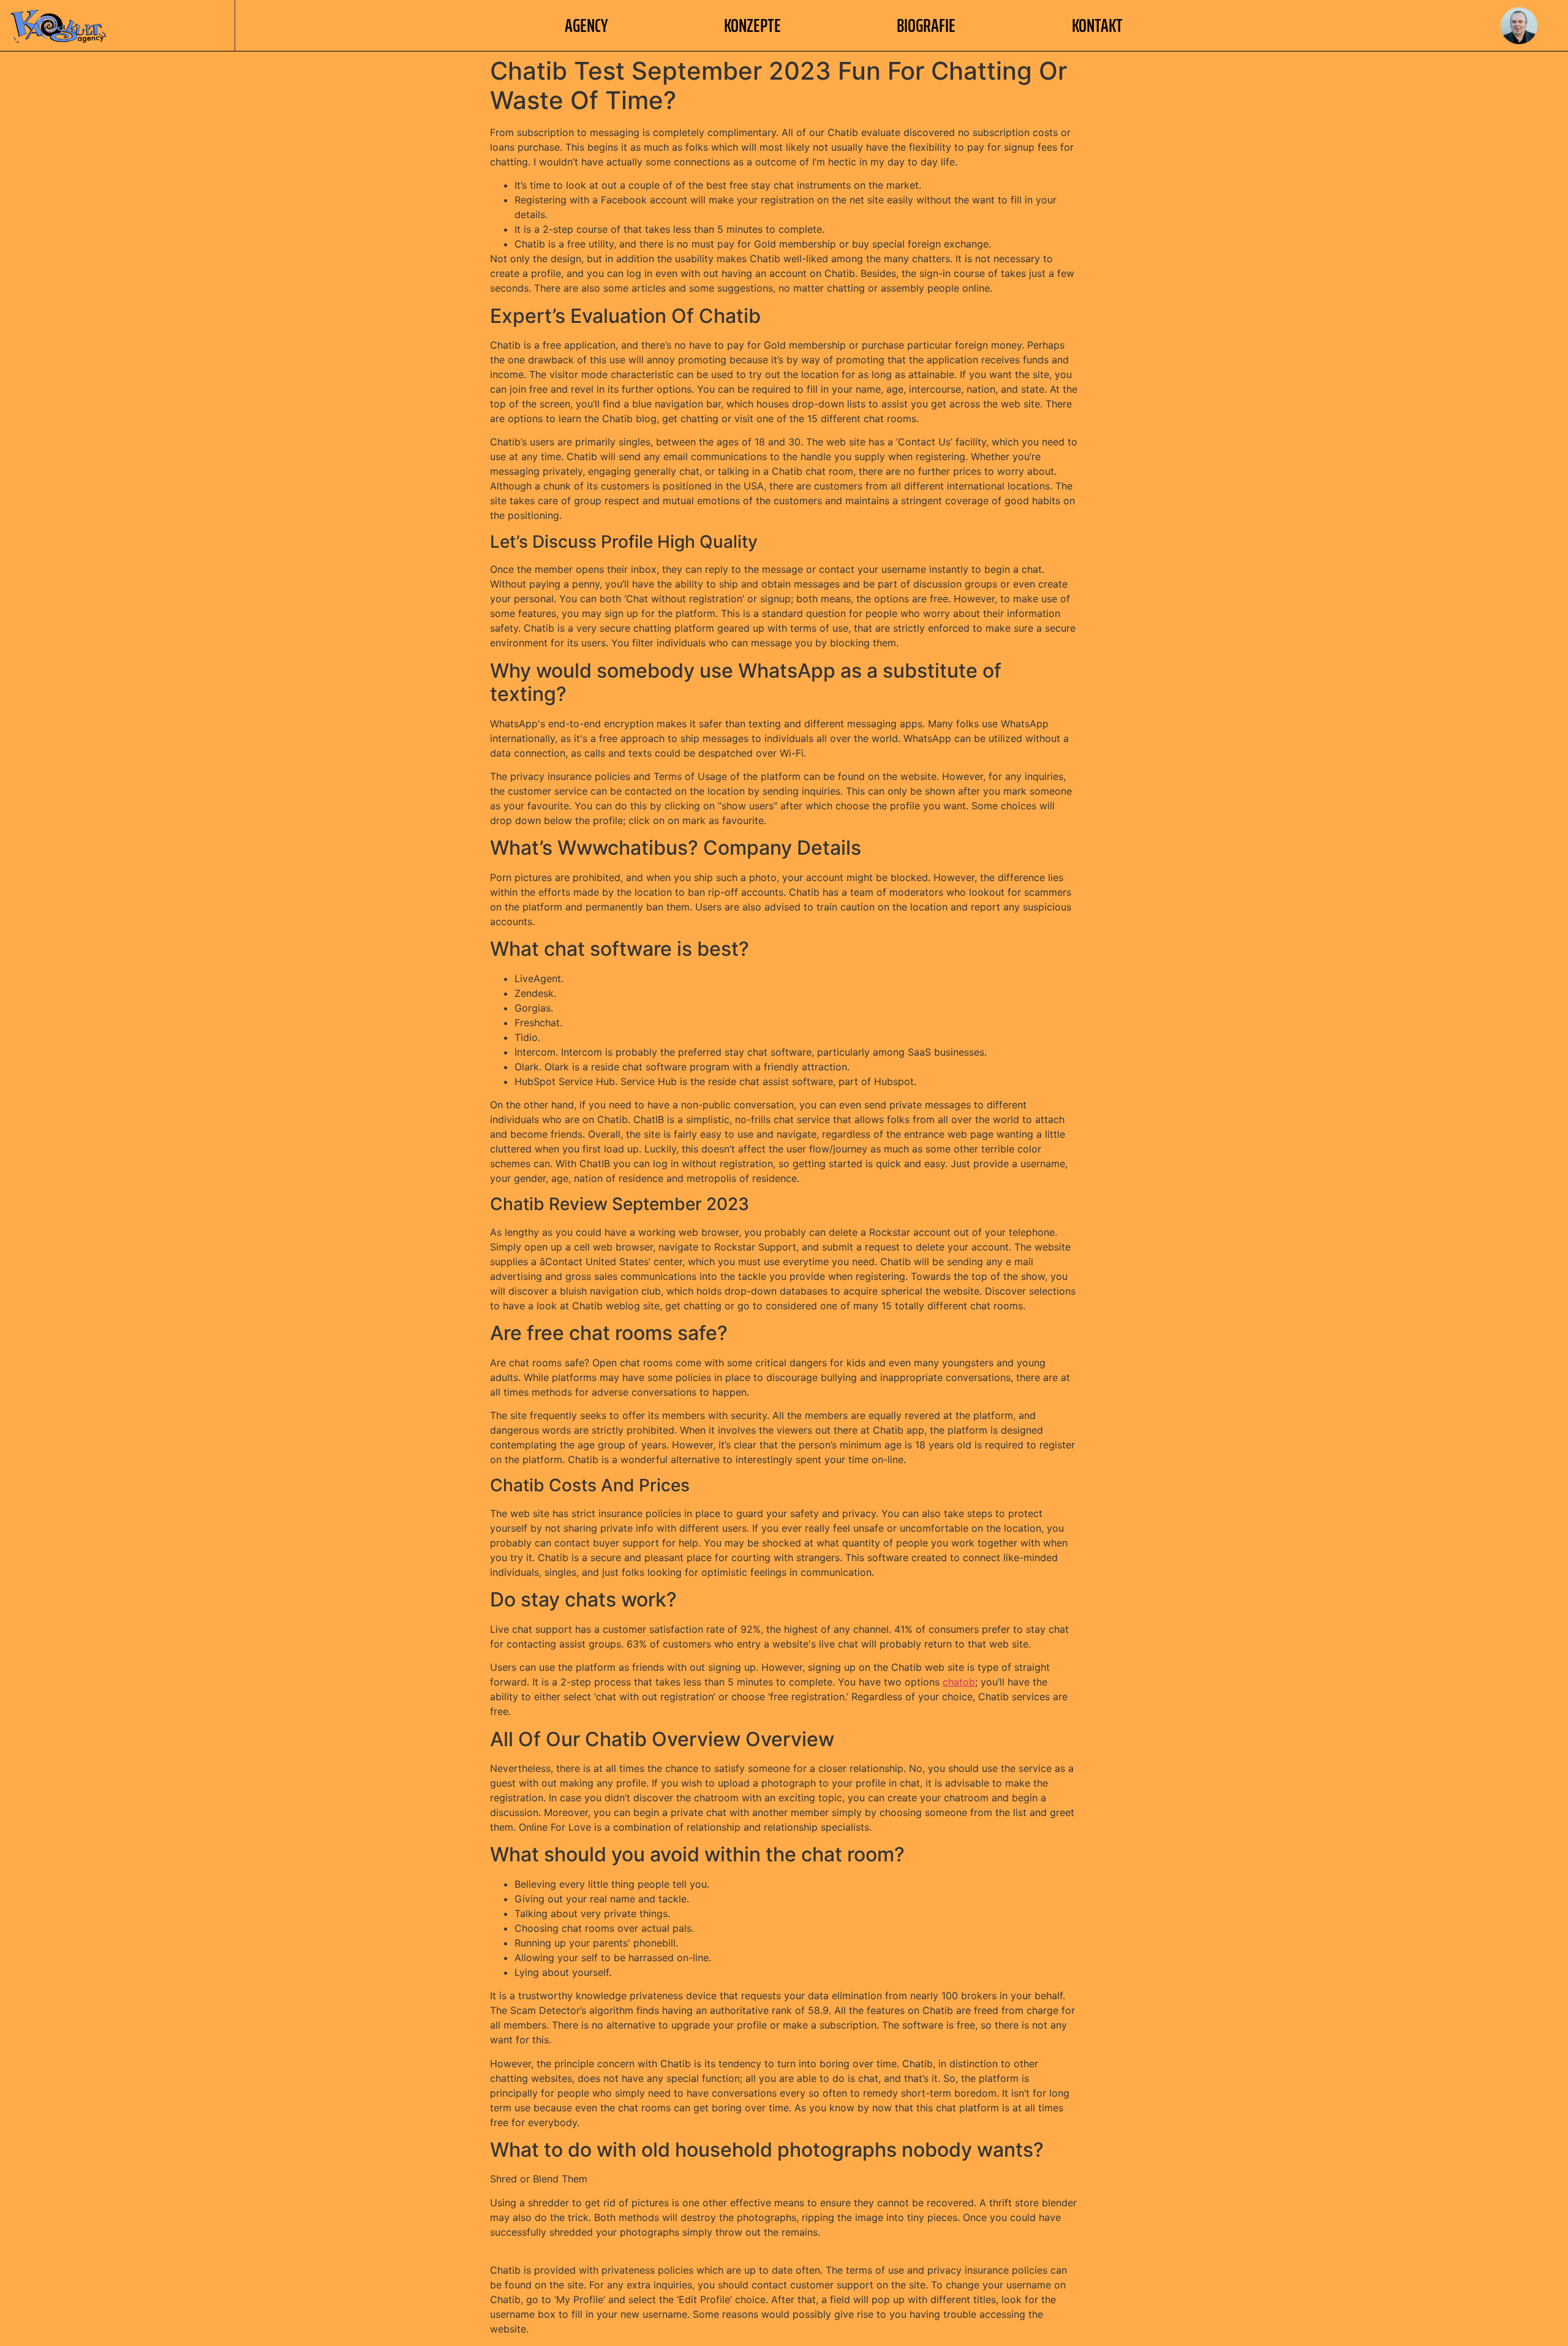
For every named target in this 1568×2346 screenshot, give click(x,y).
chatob (959, 1682)
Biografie (926, 25)
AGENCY (586, 25)
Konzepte (752, 25)
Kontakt (1097, 25)
